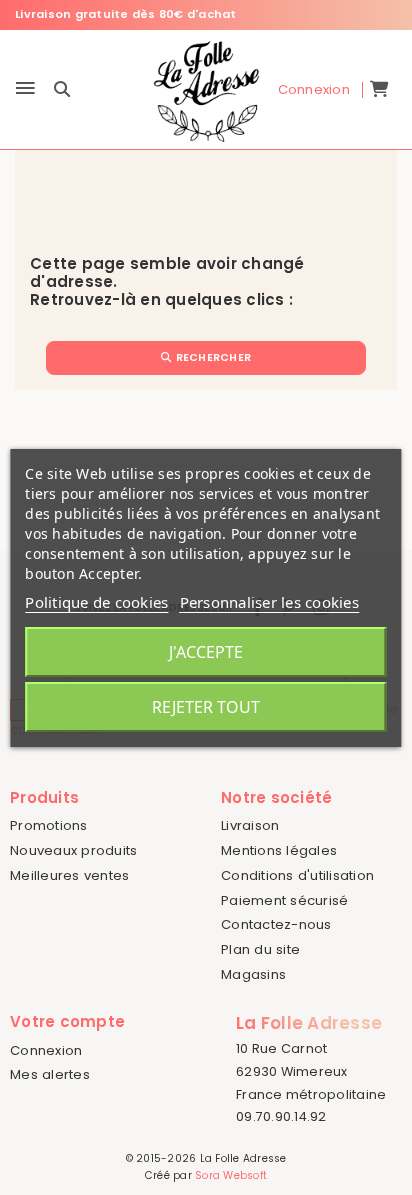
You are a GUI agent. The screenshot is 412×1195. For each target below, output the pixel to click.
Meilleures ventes (69, 875)
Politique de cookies (96, 602)
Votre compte (67, 1021)
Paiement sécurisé (284, 900)
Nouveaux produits (73, 850)
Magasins (253, 974)
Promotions (49, 825)
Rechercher (211, 357)
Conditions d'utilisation (297, 875)
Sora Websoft (231, 1175)
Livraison (250, 825)
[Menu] (25, 89)
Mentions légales (279, 850)
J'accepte (206, 652)
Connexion (46, 1050)
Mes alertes (50, 1074)
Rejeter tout (206, 707)
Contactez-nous (276, 924)
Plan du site (260, 949)
